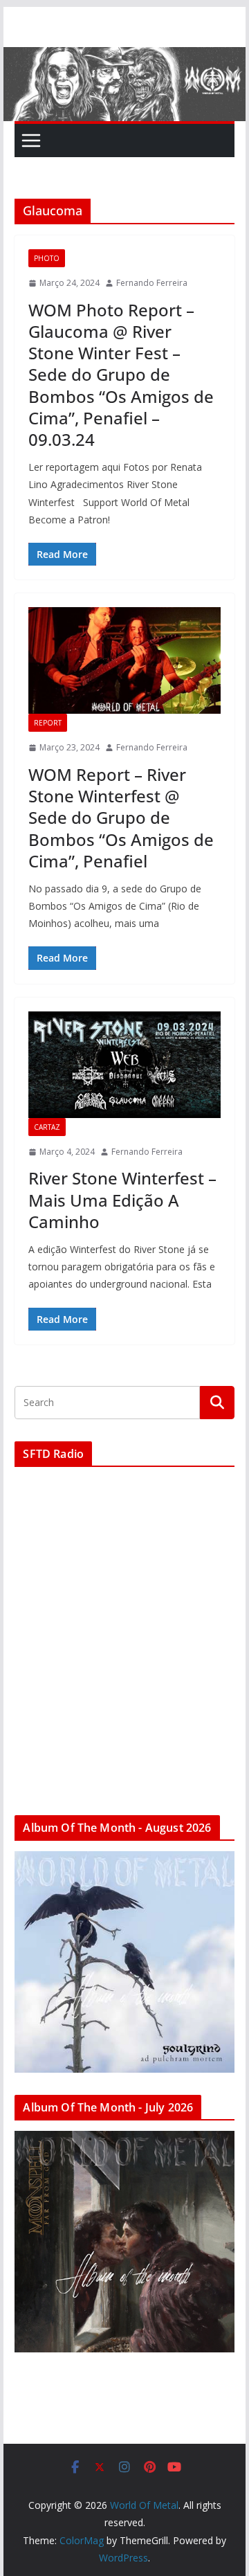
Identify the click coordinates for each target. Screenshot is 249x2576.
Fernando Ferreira (152, 283)
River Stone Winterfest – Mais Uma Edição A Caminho (122, 1199)
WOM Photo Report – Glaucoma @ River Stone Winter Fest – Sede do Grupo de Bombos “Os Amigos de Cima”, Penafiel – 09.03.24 (121, 375)
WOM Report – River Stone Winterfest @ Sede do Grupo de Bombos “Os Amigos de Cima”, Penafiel (121, 818)
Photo (47, 258)
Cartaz (47, 1127)
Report (48, 723)
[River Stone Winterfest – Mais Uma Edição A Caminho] (124, 1065)
